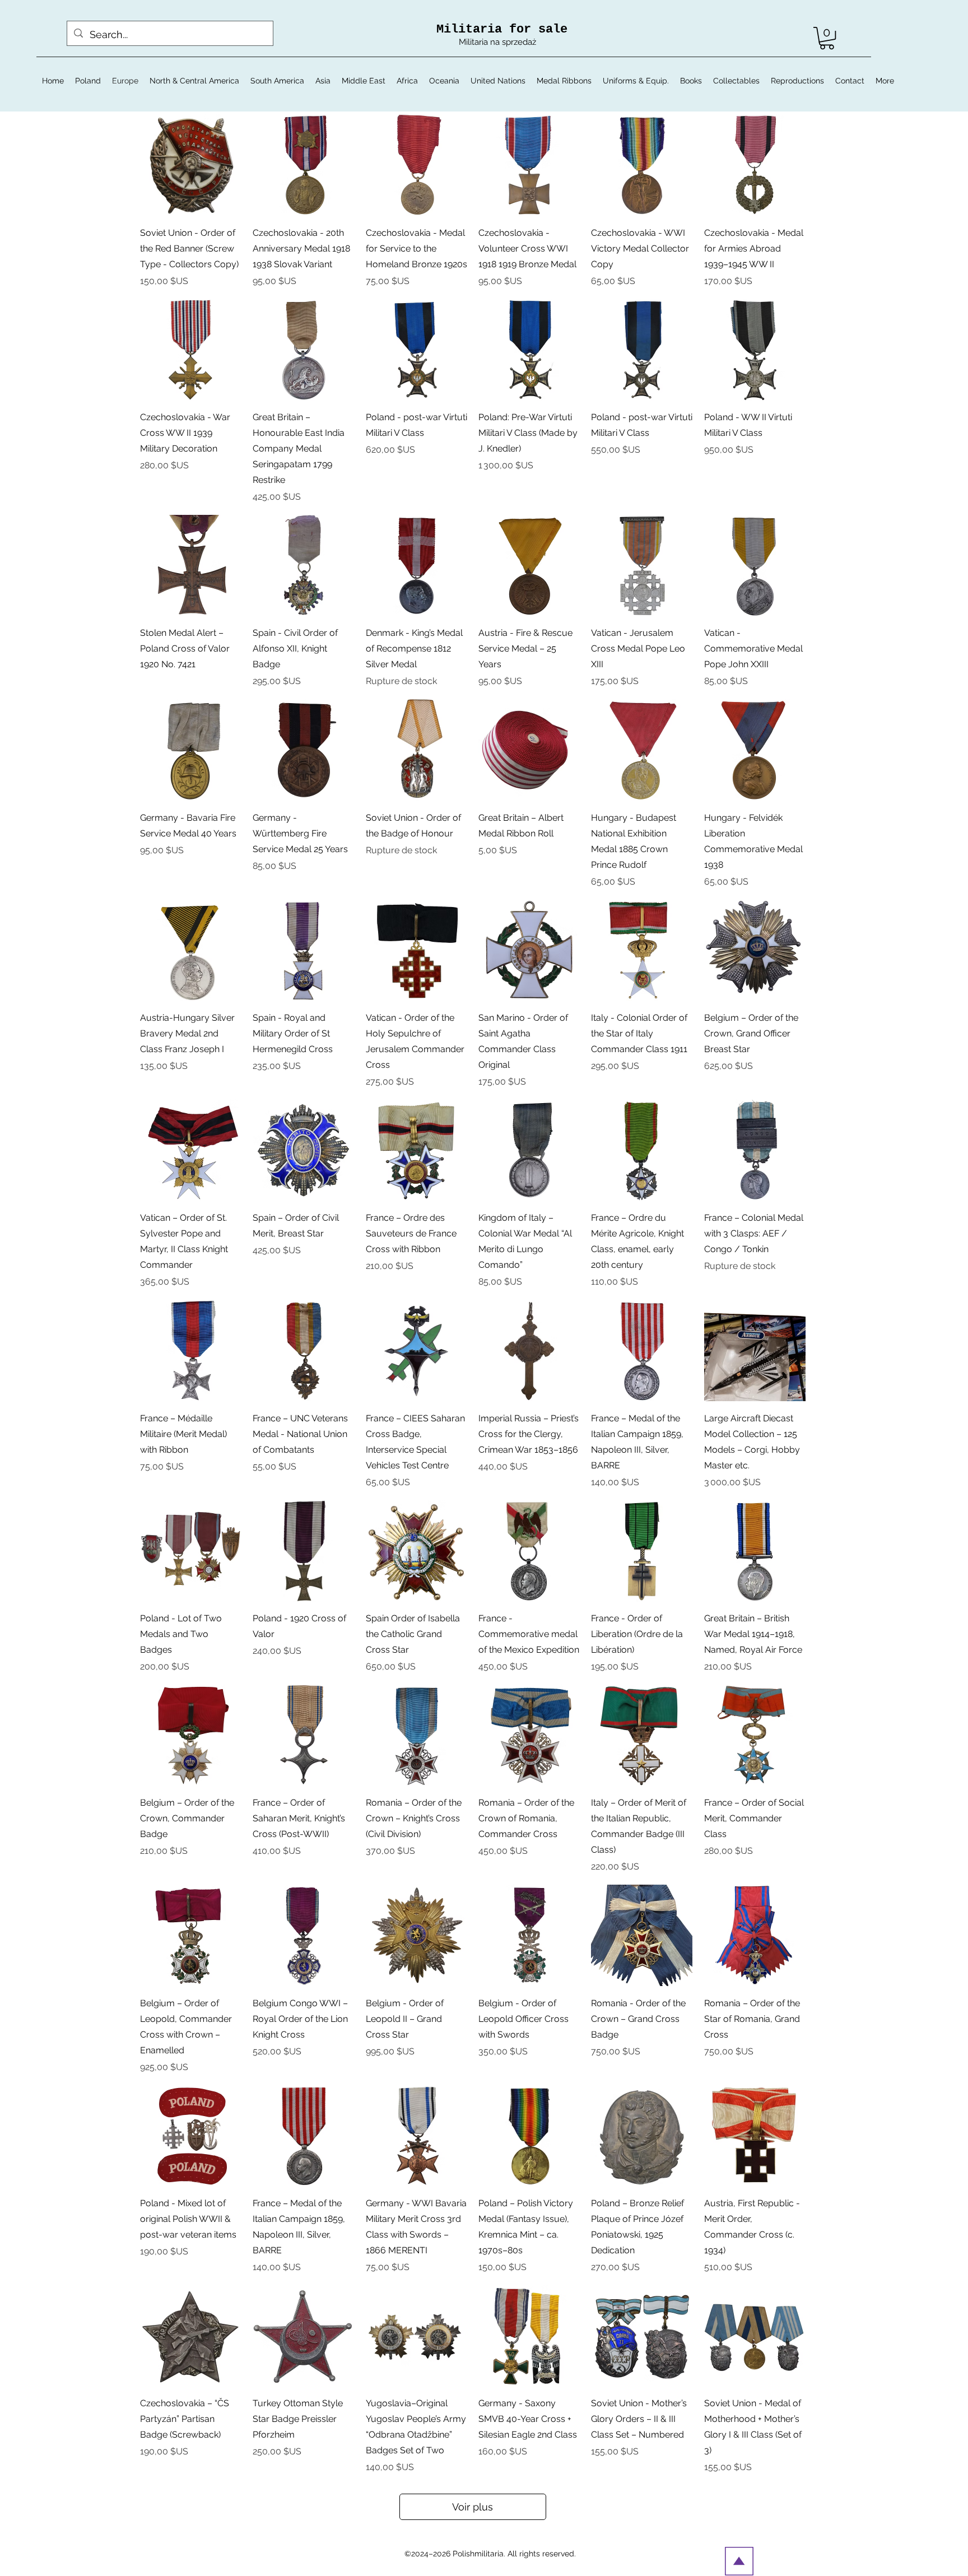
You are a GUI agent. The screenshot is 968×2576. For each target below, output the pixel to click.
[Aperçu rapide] (191, 165)
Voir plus (473, 2507)
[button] (827, 38)
